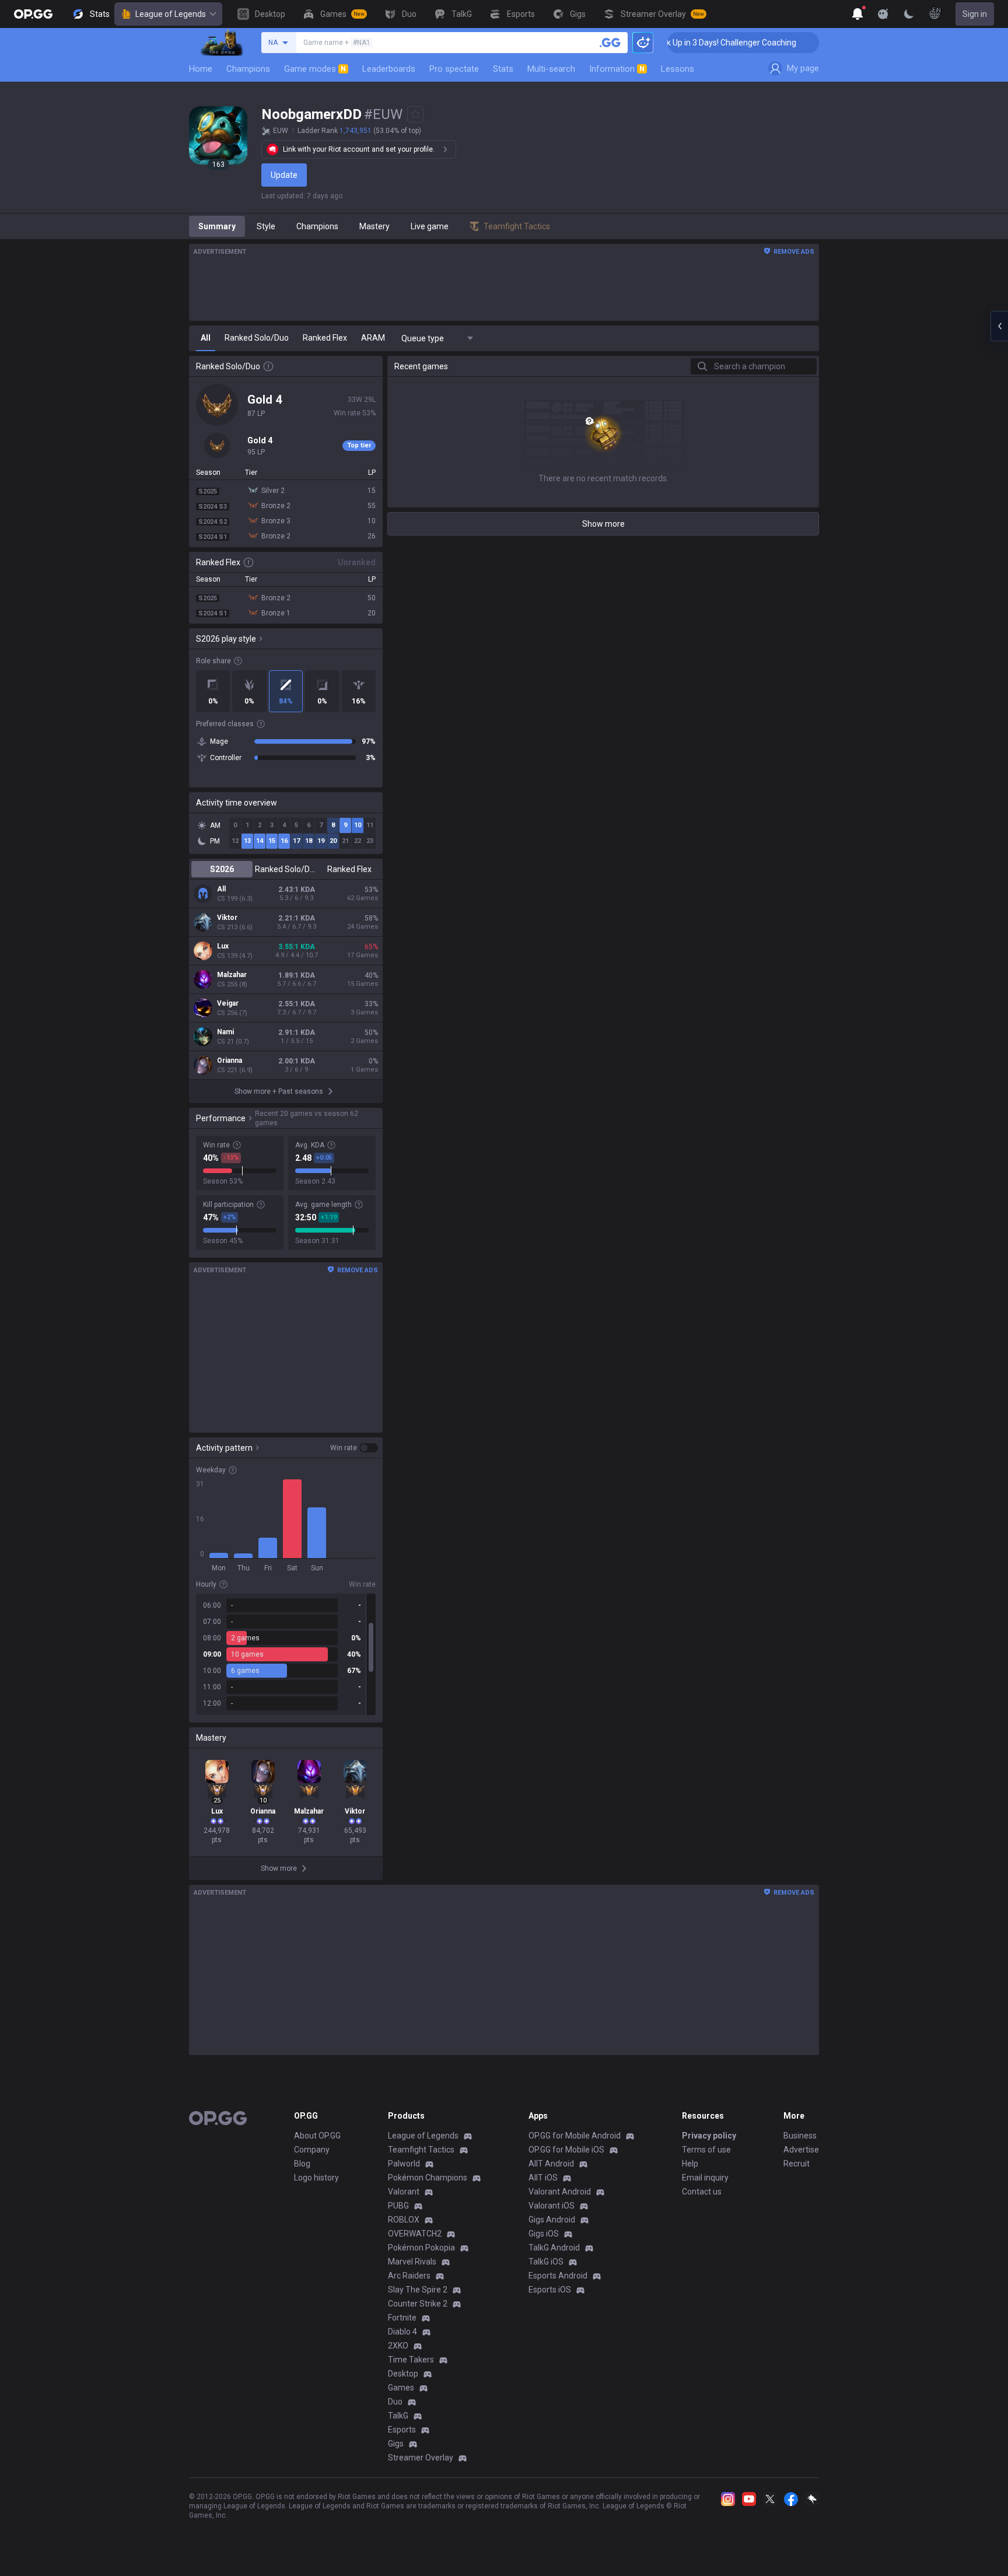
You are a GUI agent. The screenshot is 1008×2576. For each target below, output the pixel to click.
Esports (402, 2430)
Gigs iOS (544, 2234)
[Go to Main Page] (33, 14)
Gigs (396, 2444)
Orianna (230, 1060)
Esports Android (558, 2276)
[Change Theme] (909, 14)
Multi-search (551, 69)
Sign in (975, 14)
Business (800, 2136)
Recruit (797, 2164)
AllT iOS (543, 2178)
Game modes (315, 69)
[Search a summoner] (610, 43)
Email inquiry (705, 2178)
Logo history (316, 2178)
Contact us (702, 2192)
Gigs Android (552, 2220)
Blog (302, 2164)
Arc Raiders (409, 2276)
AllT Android (551, 2164)
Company (312, 2150)
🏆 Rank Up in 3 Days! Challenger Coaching (685, 43)
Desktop (403, 2374)
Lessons (678, 69)
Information (617, 69)
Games (401, 2388)
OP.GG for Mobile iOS (566, 2150)
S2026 (222, 869)
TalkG (398, 2416)
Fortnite (402, 2318)
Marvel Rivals (412, 2262)
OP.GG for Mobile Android (575, 2136)
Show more (603, 524)
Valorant (404, 2192)
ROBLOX (404, 2220)
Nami (225, 1032)
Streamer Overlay (421, 2458)
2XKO (398, 2346)
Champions (248, 69)
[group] (286, 1654)
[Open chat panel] (999, 326)
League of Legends (171, 14)
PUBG (398, 2206)
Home (201, 69)
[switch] (354, 1448)
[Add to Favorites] (415, 114)
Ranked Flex (349, 869)
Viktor (227, 918)
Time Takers (411, 2360)
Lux (223, 946)
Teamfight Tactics (421, 2150)
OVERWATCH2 (415, 2234)
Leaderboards (389, 69)
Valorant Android (560, 2192)
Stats (503, 69)
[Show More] (857, 14)
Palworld (404, 2164)
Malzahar (232, 975)
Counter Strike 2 (418, 2304)
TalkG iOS (546, 2262)
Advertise (801, 2150)
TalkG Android (554, 2248)
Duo (395, 2402)
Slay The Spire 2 (418, 2290)
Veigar (228, 1003)
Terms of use (706, 2150)
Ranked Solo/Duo (286, 869)
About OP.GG (317, 2136)
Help (690, 2164)
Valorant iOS (552, 2206)
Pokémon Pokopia (421, 2248)
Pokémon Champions (428, 2178)
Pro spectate (454, 69)
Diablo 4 (402, 2332)
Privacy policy (709, 2136)
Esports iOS (550, 2290)
